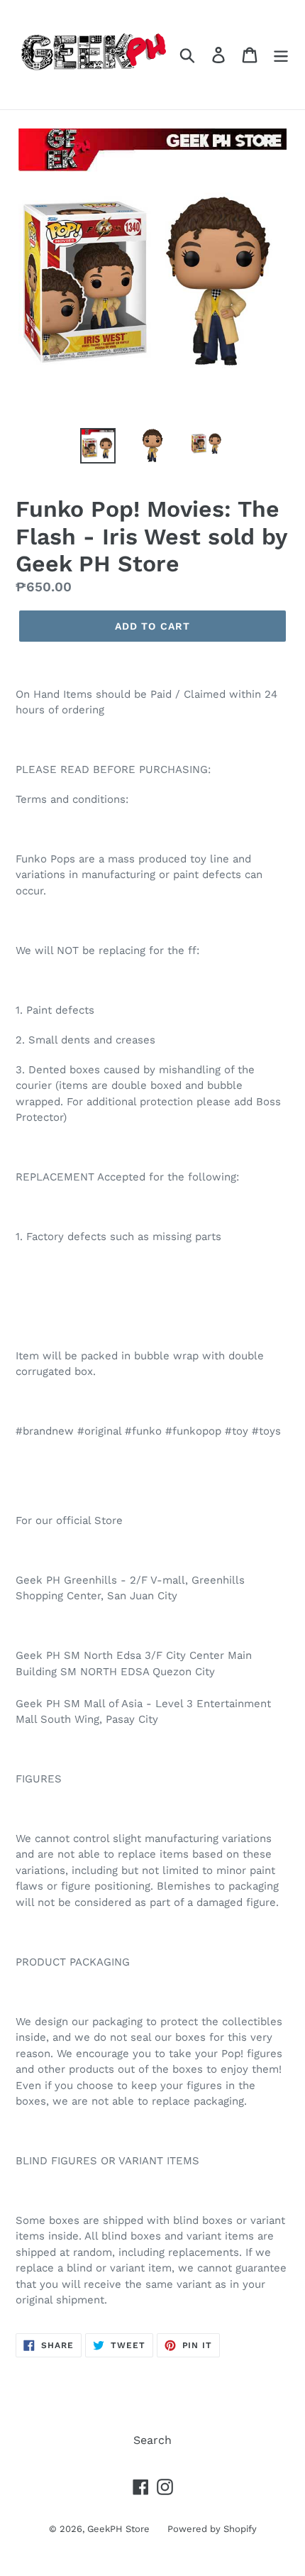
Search (152, 2440)
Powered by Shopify (212, 2529)
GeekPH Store (118, 2529)
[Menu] (281, 55)
